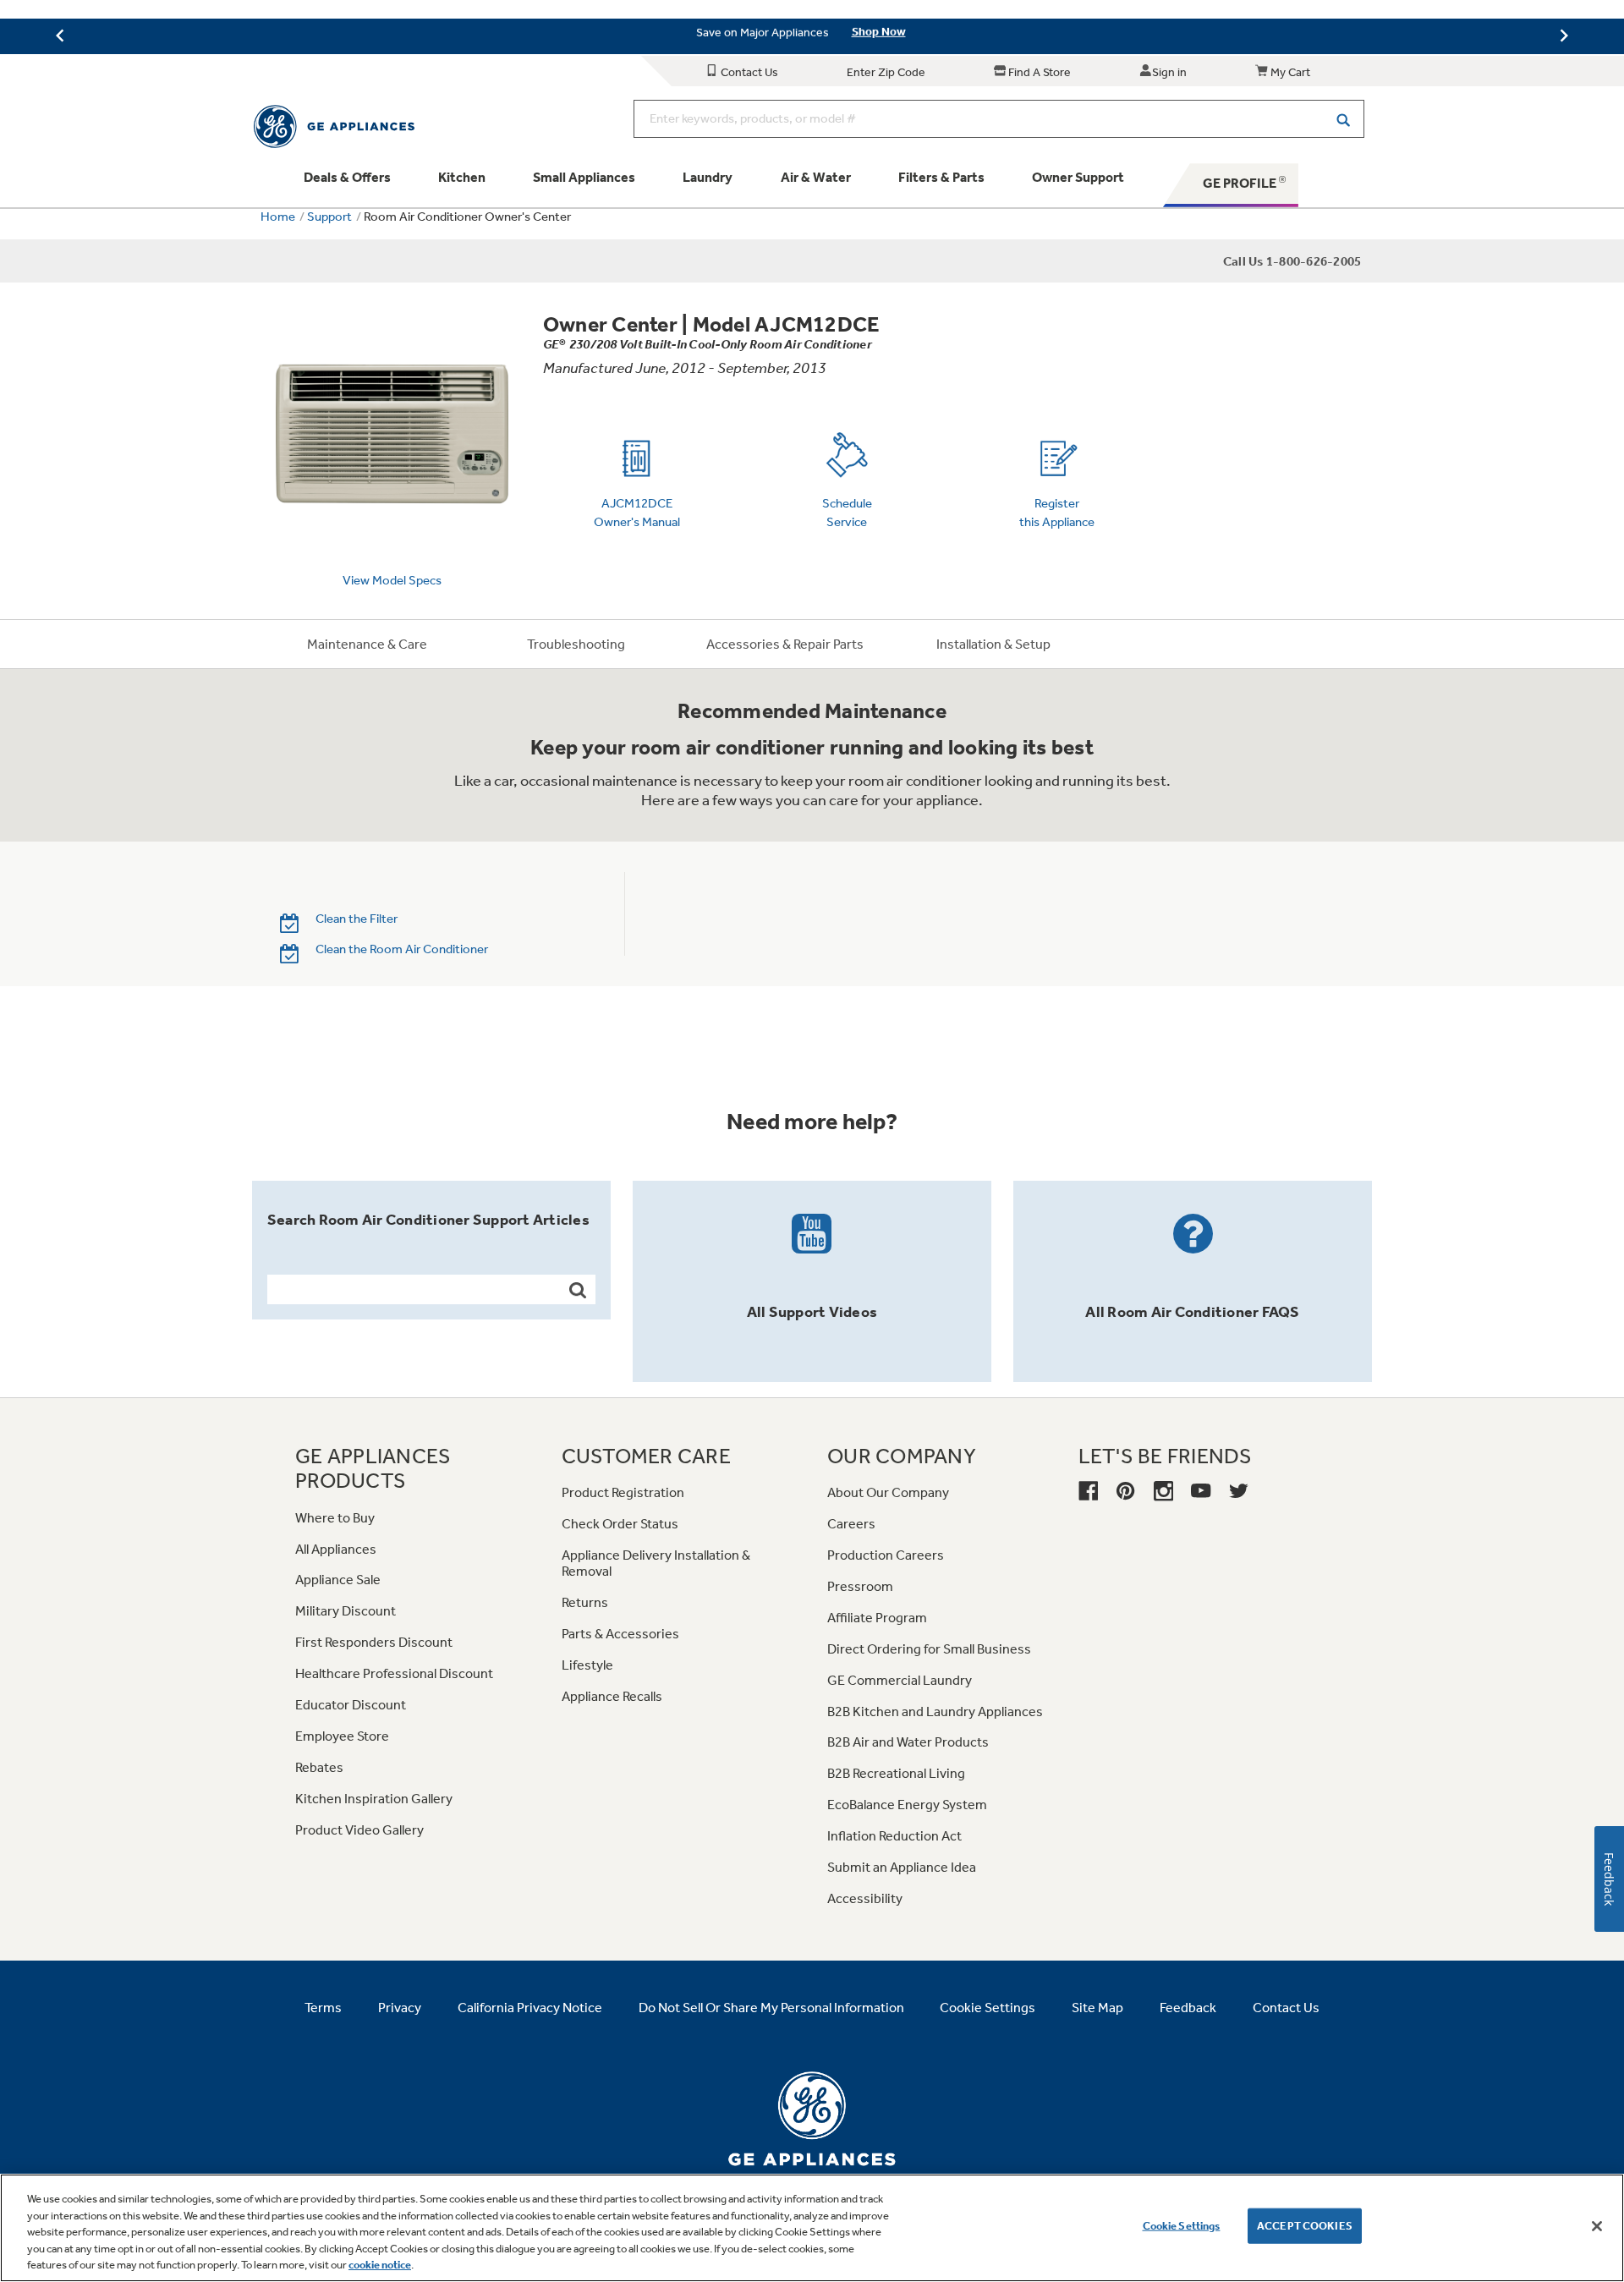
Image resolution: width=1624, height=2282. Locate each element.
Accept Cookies (1305, 2226)
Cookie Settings (1182, 2226)
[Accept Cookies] (1597, 2226)
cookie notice (380, 2265)
